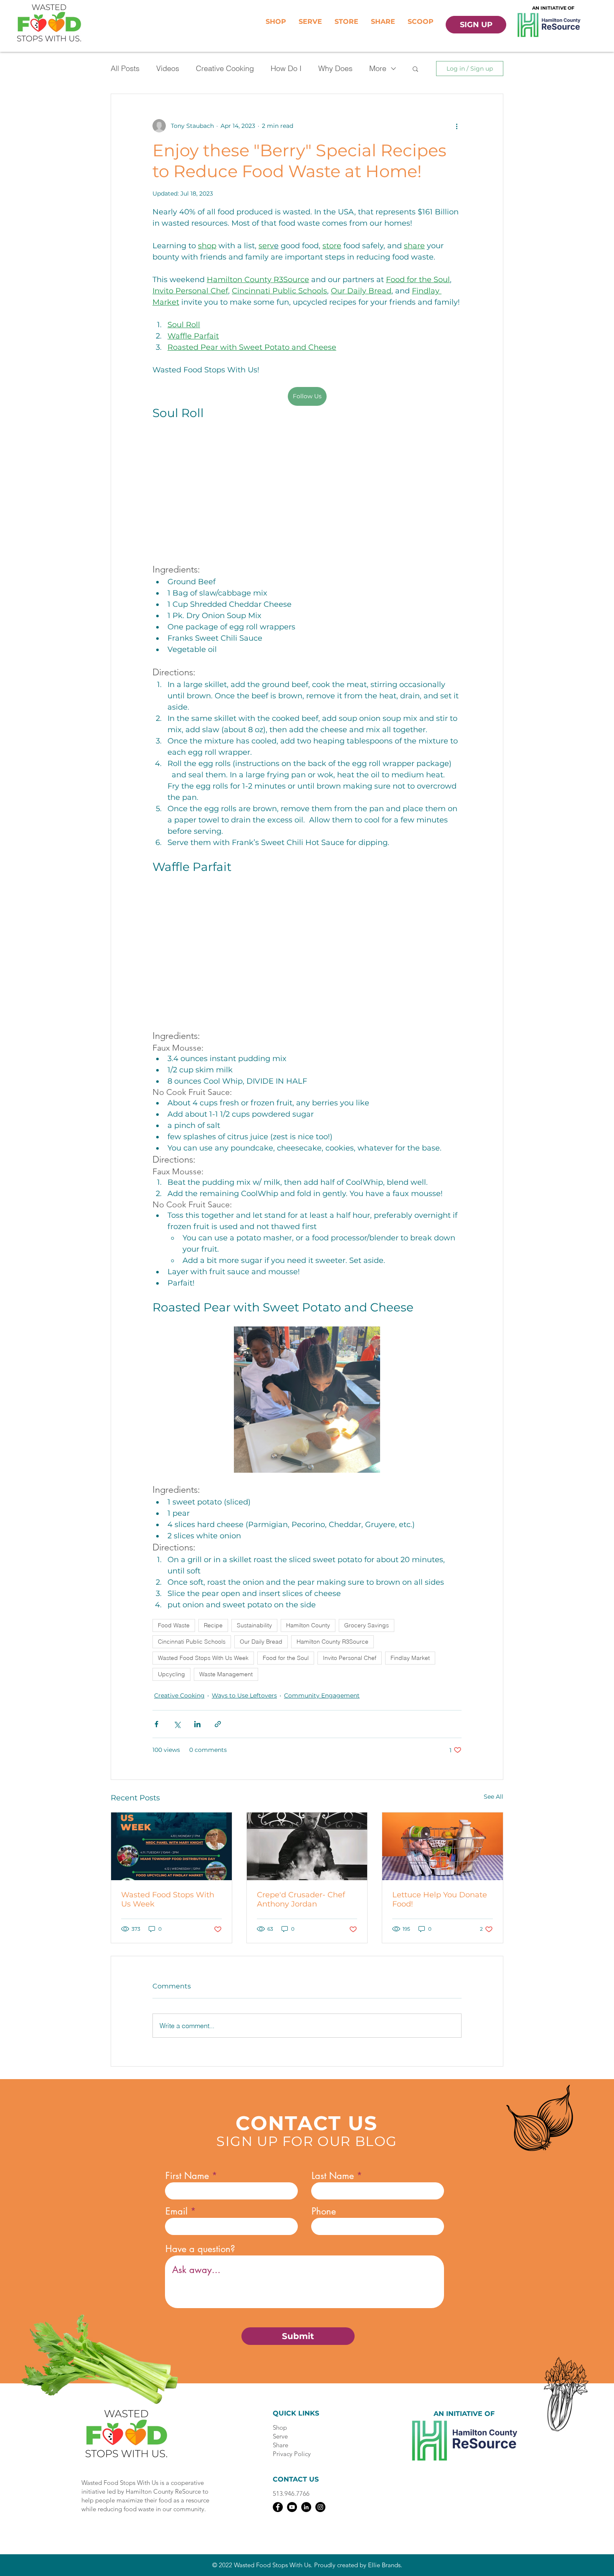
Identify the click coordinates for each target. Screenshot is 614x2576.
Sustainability (254, 1629)
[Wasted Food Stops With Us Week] (171, 1850)
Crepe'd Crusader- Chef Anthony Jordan (301, 1903)
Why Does (335, 68)
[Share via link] (218, 1727)
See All (493, 1800)
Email (176, 2215)
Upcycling (171, 1677)
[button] (415, 69)
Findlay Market (410, 1661)
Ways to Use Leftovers (244, 1699)
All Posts (125, 68)
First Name (187, 2179)
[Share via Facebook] (156, 1727)
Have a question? (200, 2252)
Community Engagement (322, 1699)
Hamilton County (308, 1629)
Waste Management (226, 1677)
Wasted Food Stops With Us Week (203, 1661)
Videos (168, 68)
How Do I (286, 68)
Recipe (213, 1629)
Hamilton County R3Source (332, 1645)
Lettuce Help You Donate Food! (440, 1903)
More (378, 68)
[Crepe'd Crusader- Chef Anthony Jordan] (307, 1850)
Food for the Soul (286, 1661)
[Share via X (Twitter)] (177, 1727)
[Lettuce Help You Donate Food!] (443, 1850)
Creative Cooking (225, 68)
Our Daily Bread (261, 1645)
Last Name (333, 2179)
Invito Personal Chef (350, 1661)
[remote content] (307, 499)
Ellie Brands (384, 2568)
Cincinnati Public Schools (192, 1645)
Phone (324, 2215)
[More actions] (457, 126)
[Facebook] (278, 2510)
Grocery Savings (367, 1629)
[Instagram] (320, 2510)
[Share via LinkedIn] (197, 1727)
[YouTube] (292, 2510)
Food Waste (174, 1629)
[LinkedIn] (306, 2510)
